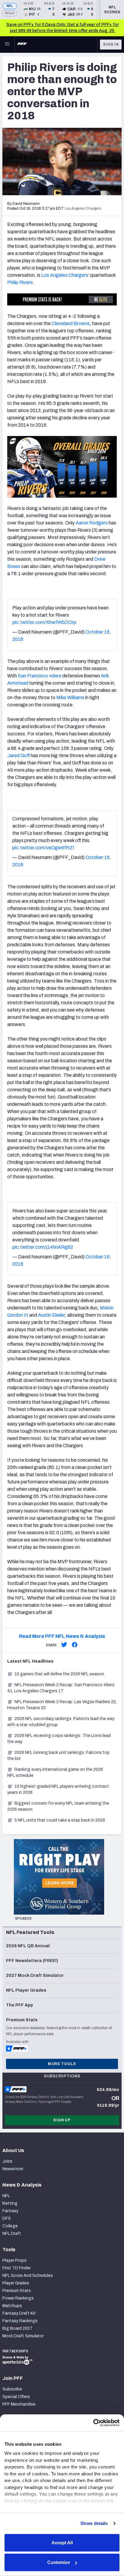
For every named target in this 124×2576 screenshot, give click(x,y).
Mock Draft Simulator (23, 2336)
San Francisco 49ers (40, 676)
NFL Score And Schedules (28, 2276)
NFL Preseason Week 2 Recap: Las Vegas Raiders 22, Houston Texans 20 (62, 1705)
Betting (10, 2203)
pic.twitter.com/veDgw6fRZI (43, 848)
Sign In (111, 44)
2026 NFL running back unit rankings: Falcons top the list (58, 1756)
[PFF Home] (22, 44)
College (10, 2226)
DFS (7, 2218)
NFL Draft (12, 2234)
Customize (59, 2562)
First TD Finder (17, 2268)
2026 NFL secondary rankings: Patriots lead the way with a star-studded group (61, 1722)
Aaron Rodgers (92, 523)
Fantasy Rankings (20, 2321)
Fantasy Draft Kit (19, 2313)
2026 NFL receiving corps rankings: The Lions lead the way (59, 1739)
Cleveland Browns (71, 323)
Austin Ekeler (51, 1315)
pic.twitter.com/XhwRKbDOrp (44, 622)
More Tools (62, 2064)
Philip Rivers (20, 282)
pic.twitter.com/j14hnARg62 (43, 1247)
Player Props (14, 2260)
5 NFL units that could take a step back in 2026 (60, 1820)
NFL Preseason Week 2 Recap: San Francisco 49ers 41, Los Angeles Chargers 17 (61, 1688)
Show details (94, 2523)
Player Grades (16, 2283)
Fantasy (10, 2211)
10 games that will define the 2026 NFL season (59, 1674)
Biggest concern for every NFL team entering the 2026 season (58, 1806)
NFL (10, 6)
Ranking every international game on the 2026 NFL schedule (55, 1772)
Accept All (62, 2543)
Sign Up (62, 2120)
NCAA (10, 13)
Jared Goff (19, 755)
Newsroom (13, 2169)
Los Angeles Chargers (65, 275)
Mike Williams (70, 697)
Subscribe (12, 2389)
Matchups (12, 2306)
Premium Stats (17, 2291)
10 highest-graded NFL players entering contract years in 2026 (58, 1789)
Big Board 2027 (17, 2328)
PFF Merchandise (19, 2404)
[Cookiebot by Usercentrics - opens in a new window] (93, 2423)
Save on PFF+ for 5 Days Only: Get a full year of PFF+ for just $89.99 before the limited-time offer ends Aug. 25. (63, 28)
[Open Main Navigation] (7, 44)
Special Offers (16, 2397)
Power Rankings (18, 2298)
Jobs (7, 2161)
